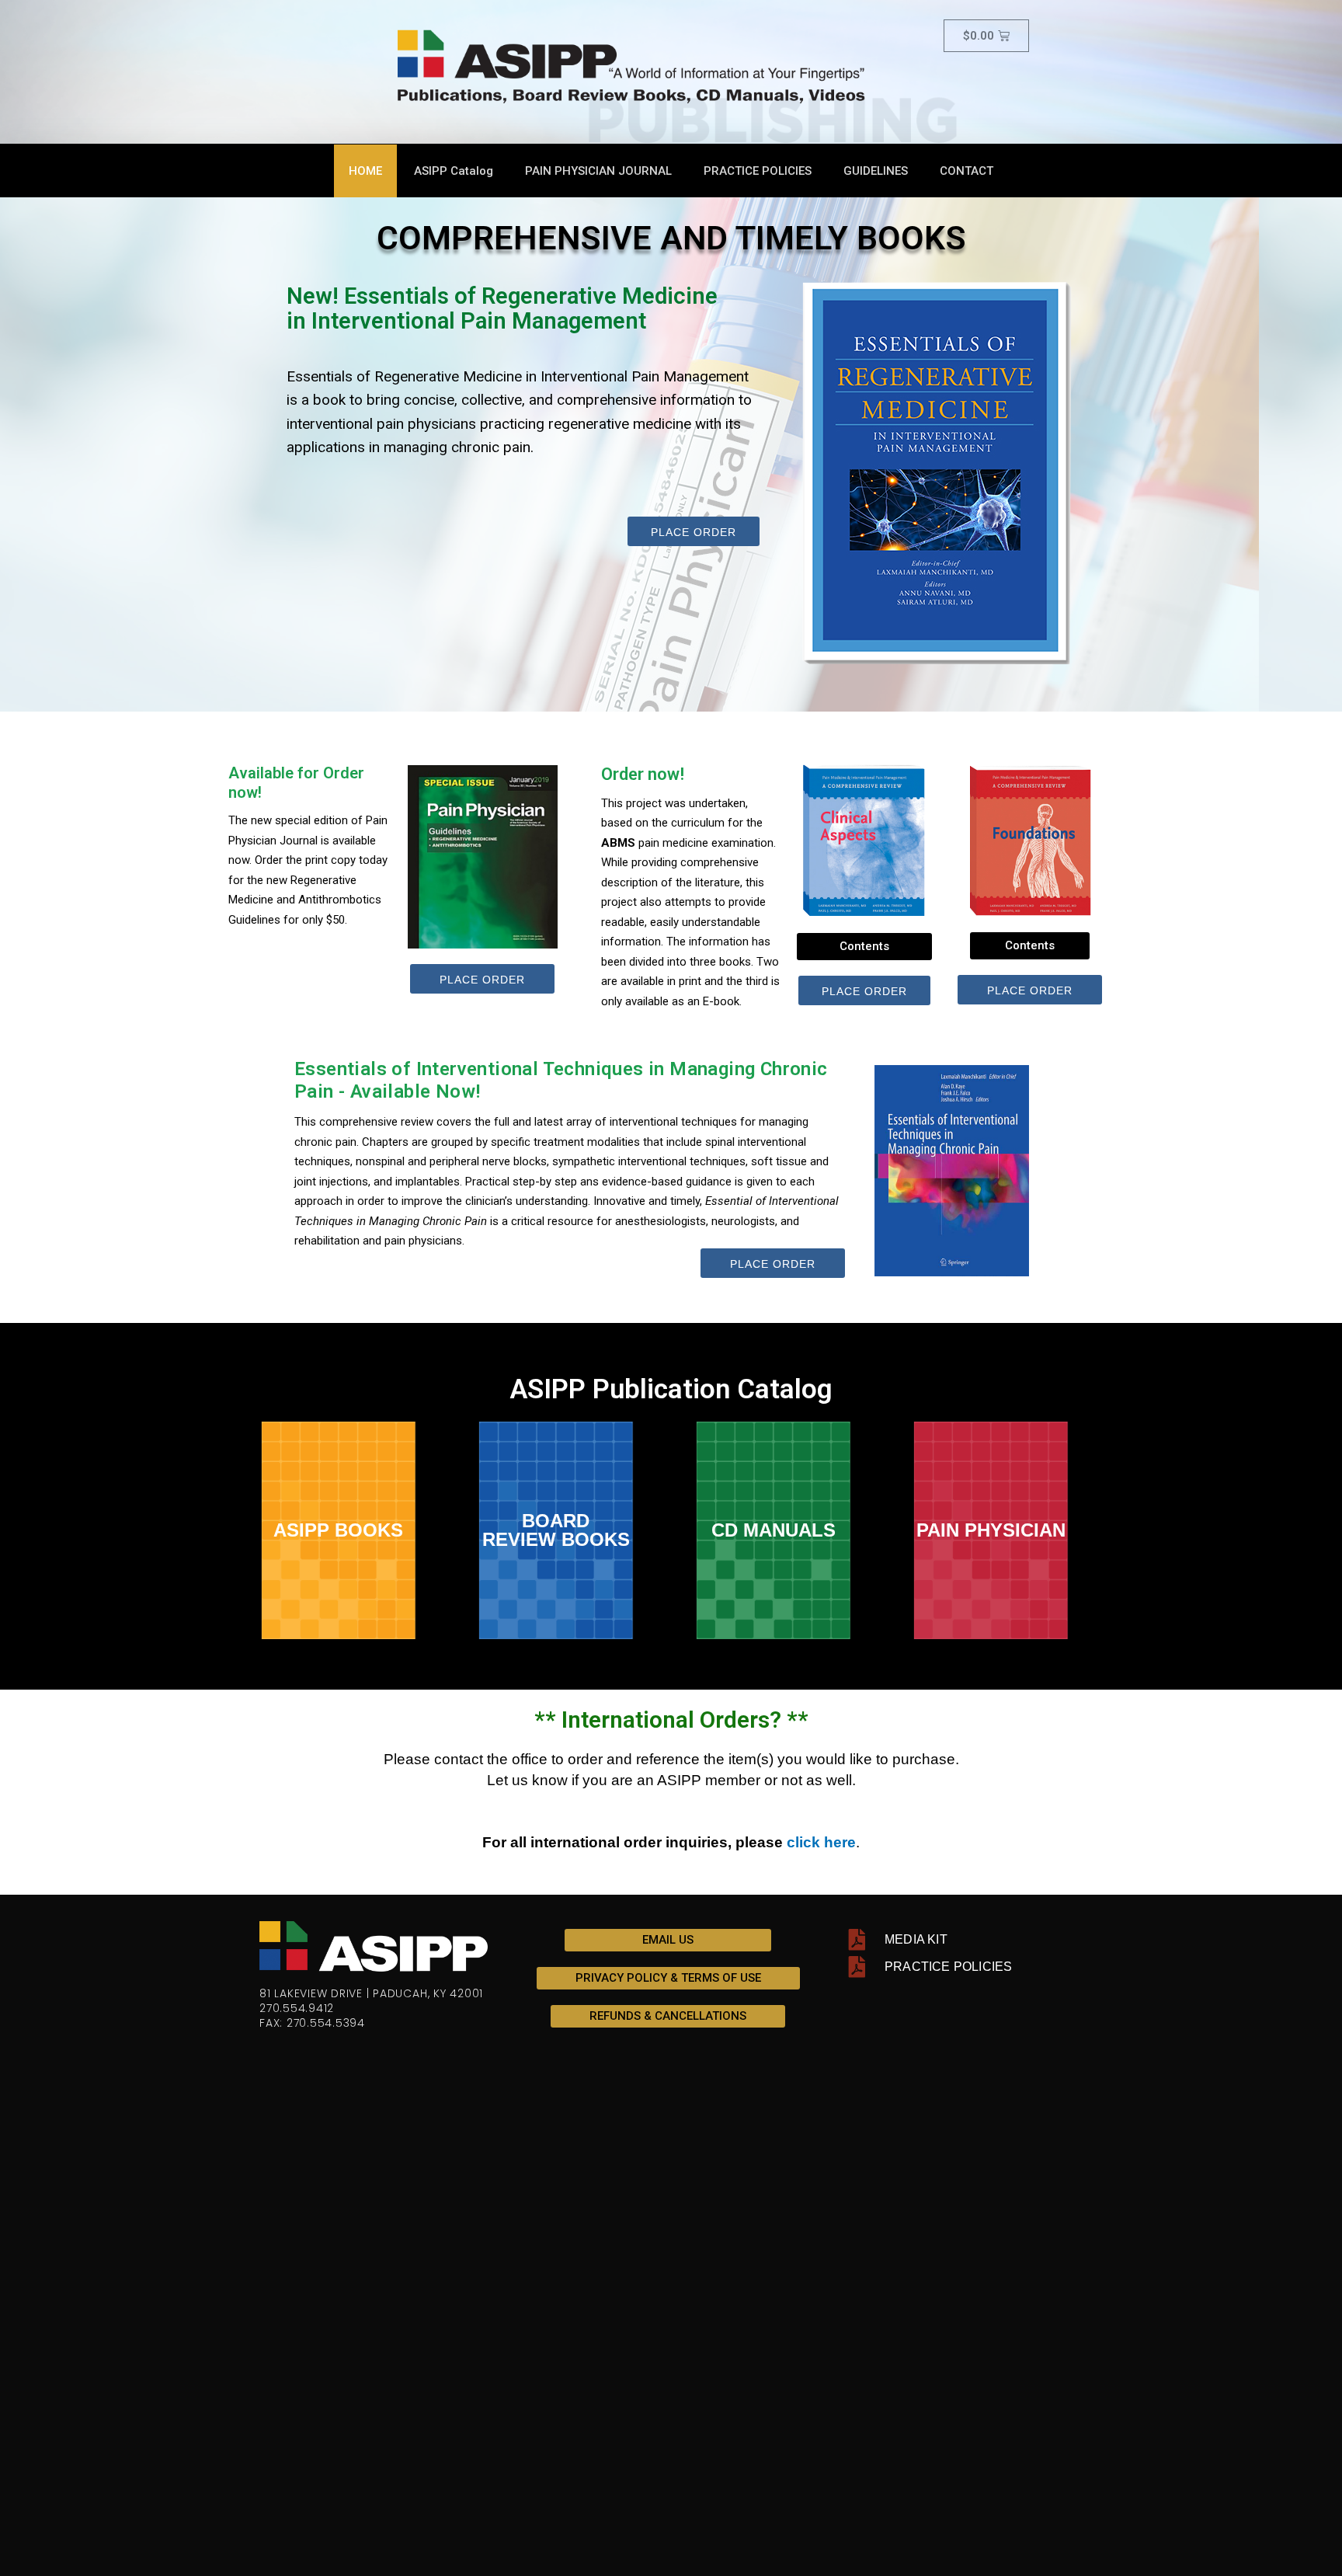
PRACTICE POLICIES (758, 171)
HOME (365, 171)
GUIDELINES (876, 171)
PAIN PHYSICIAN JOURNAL (598, 171)
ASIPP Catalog (454, 171)
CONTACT (967, 171)
